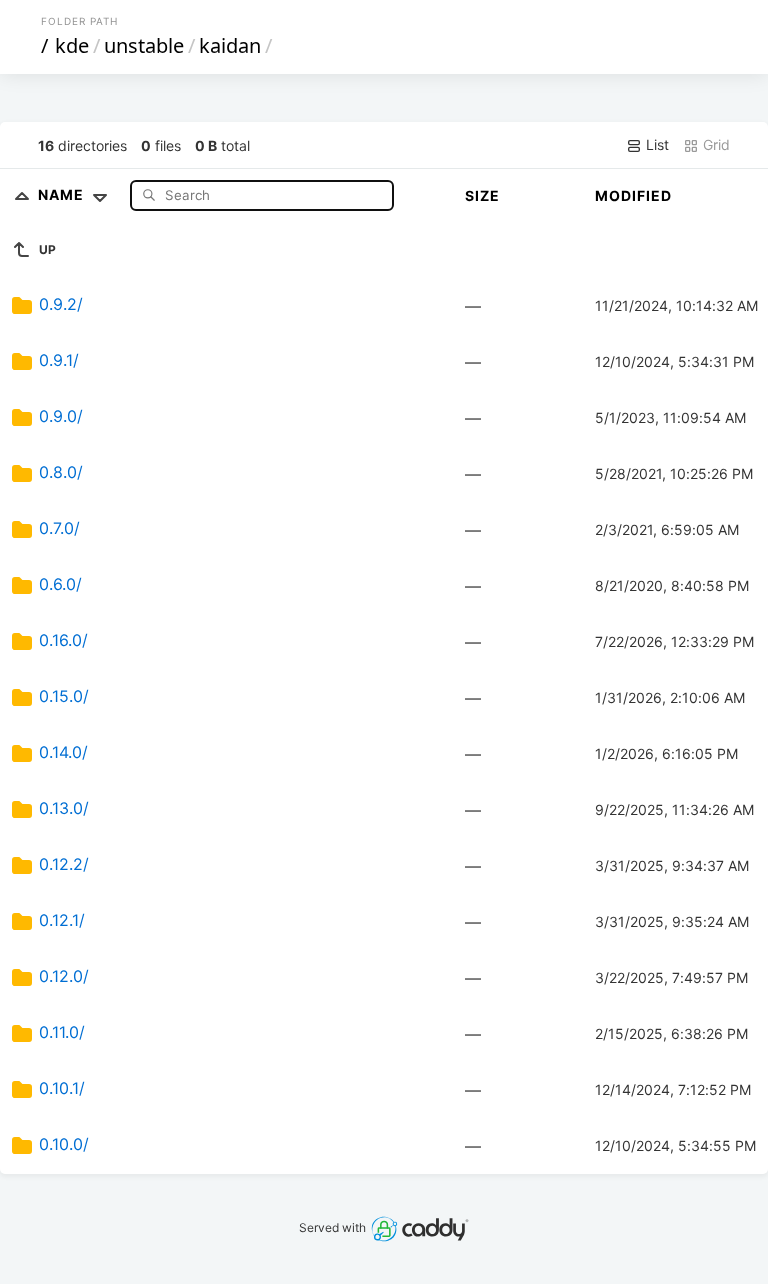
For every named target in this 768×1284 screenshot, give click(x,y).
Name (63, 194)
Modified (633, 195)
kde (72, 45)
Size (482, 195)
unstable (144, 45)
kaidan (230, 45)
